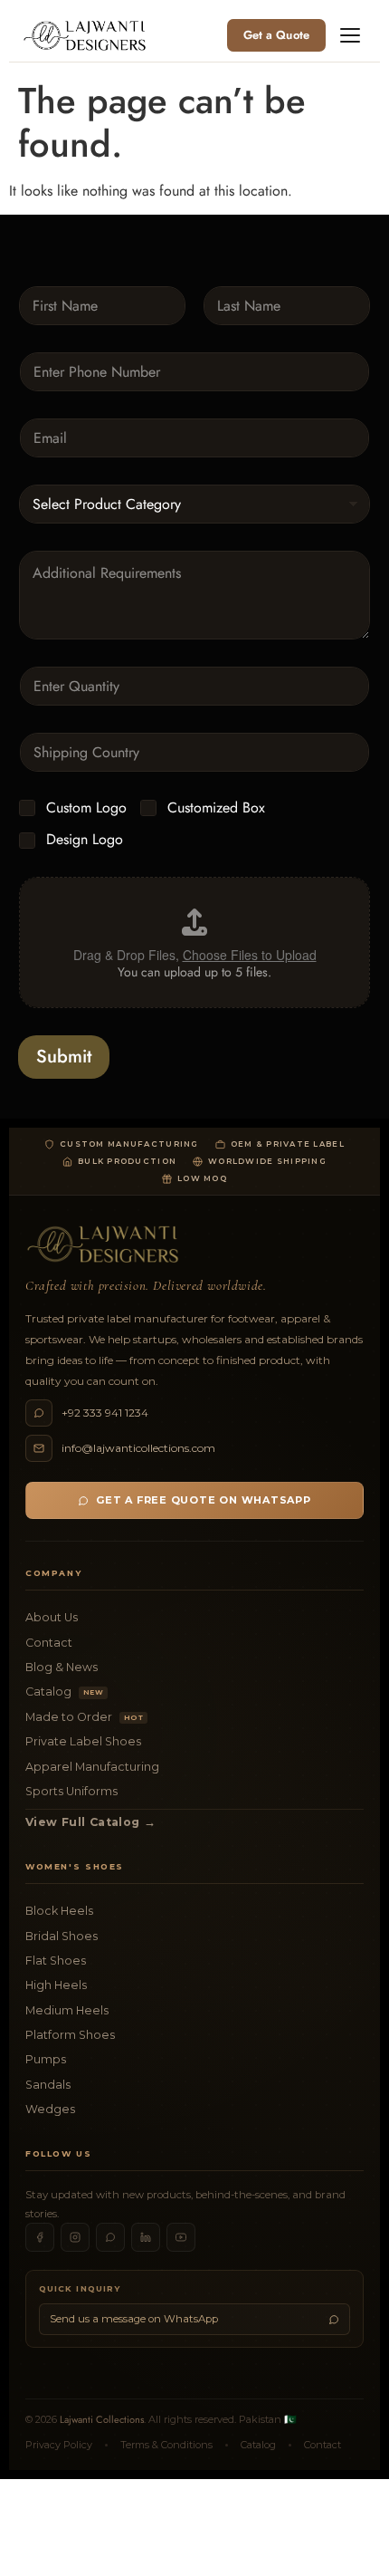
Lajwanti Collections (102, 2419)
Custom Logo (86, 808)
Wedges (50, 2109)
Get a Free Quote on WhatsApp (204, 1500)
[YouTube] (181, 2237)
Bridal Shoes (62, 1936)
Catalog (64, 1692)
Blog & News (62, 1667)
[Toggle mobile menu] (350, 35)
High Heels (56, 1985)
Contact (49, 1643)
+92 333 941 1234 (105, 1413)
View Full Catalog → (90, 1822)
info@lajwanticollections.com (138, 1448)
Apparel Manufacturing (92, 1767)
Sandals (48, 2085)
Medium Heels (67, 2010)
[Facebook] (40, 2237)
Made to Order (84, 1717)
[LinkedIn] (146, 2237)
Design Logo (85, 840)
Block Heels (59, 1911)
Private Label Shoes (83, 1741)
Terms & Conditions (166, 2445)
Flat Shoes (56, 1961)
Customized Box (216, 808)
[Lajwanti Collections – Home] (88, 35)
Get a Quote (276, 35)
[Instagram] (75, 2237)
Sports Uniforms (71, 1791)
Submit (64, 1057)
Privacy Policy (59, 2445)
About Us (52, 1617)
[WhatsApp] (110, 2237)
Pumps (46, 2059)
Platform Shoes (70, 2035)
